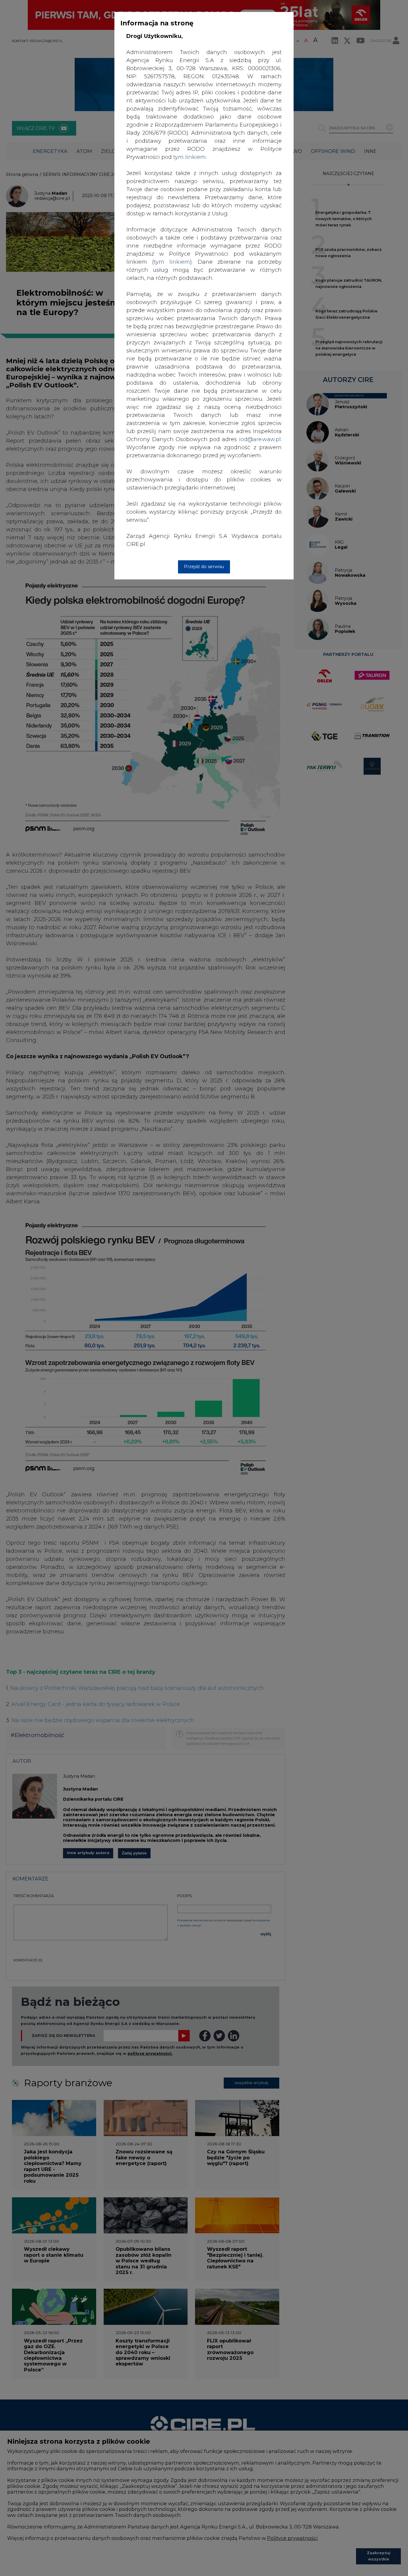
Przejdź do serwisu (204, 567)
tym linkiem (172, 262)
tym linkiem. (190, 157)
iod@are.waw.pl (260, 439)
